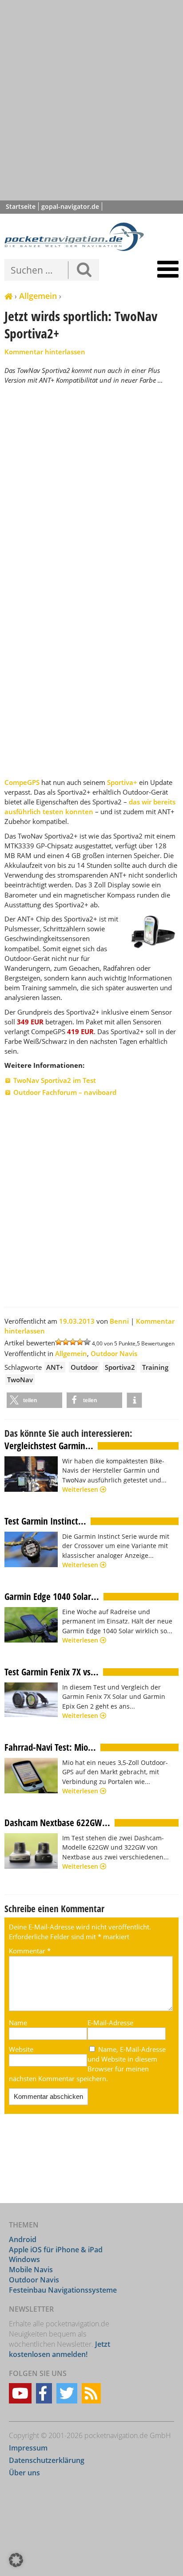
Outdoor (84, 1367)
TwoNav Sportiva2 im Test (55, 1080)
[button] (34, 1400)
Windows (24, 2259)
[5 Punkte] (87, 1342)
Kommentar (30, 1951)
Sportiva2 (120, 1367)
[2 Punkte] (66, 1342)
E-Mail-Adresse (110, 2023)
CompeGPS (22, 782)
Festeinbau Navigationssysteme (63, 2290)
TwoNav (20, 1380)
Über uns (24, 2473)
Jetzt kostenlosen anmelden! (60, 2349)
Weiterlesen (81, 1489)
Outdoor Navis (114, 1353)
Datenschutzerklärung (47, 2460)
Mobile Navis (31, 2270)
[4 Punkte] (80, 1342)
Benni (119, 1321)
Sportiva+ (122, 782)
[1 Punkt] (59, 1342)
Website (21, 2049)
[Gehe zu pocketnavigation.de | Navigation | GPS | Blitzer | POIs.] (8, 297)
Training (155, 1367)
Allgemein (38, 296)
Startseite (21, 206)
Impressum (28, 2448)
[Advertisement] (91, 100)
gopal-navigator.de (70, 206)
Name (18, 2023)
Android (23, 2239)
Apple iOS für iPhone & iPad (56, 2250)
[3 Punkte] (73, 1342)
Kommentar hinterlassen (45, 352)
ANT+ (55, 1367)
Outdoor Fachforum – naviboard (65, 1092)
